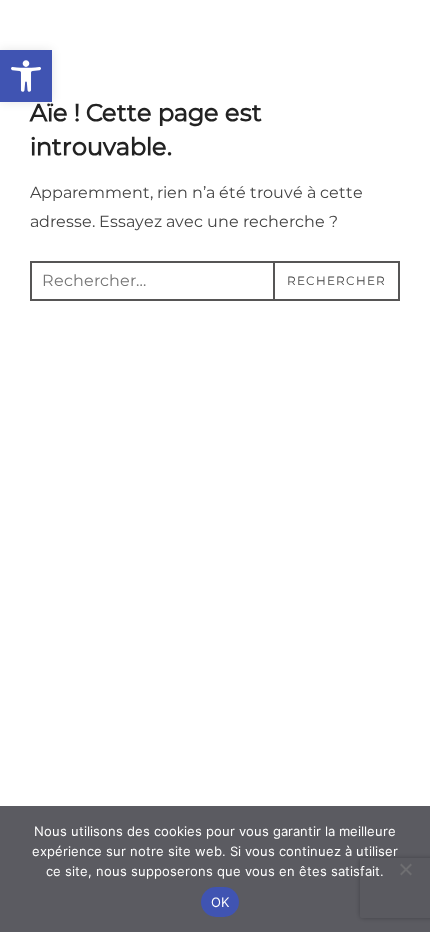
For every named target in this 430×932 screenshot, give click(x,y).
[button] (26, 76)
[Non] (405, 869)
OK (220, 902)
